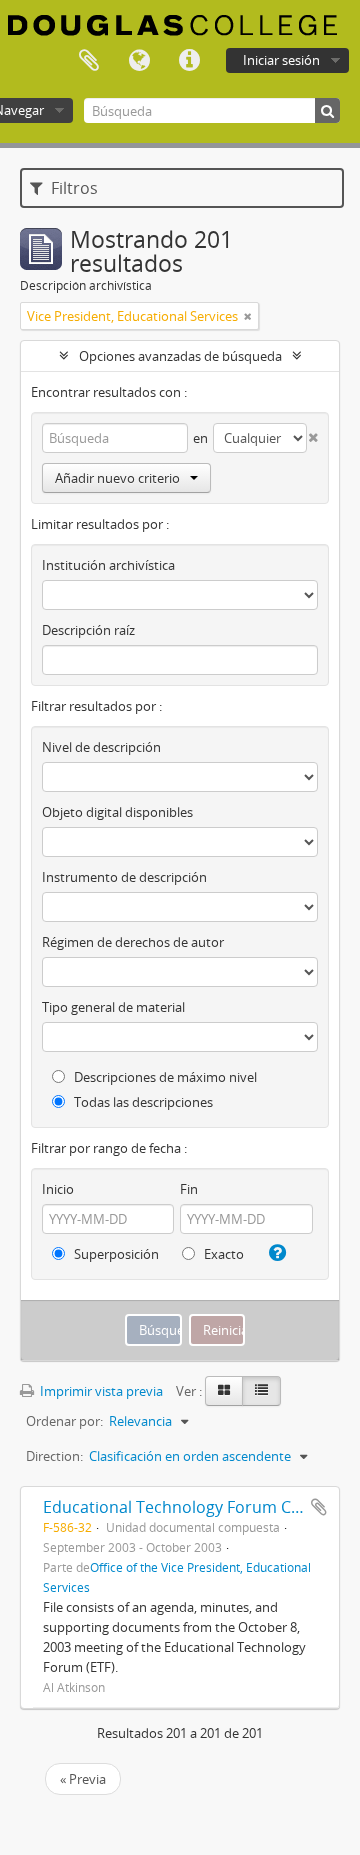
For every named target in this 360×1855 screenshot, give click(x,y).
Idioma (139, 61)
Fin (189, 1189)
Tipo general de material (113, 1007)
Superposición (115, 1254)
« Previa (83, 1779)
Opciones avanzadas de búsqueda (180, 356)
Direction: (54, 1456)
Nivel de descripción (101, 747)
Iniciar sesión (281, 60)
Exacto (222, 1254)
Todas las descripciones (142, 1102)
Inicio (58, 1189)
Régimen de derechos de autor (133, 942)
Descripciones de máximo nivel (164, 1077)
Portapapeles (89, 61)
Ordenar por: (64, 1421)
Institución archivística (108, 565)
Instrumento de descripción (124, 877)
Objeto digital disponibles (117, 812)
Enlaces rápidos (189, 61)
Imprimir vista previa (100, 1391)
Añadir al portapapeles (319, 1507)
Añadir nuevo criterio (117, 478)
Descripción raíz (88, 630)
